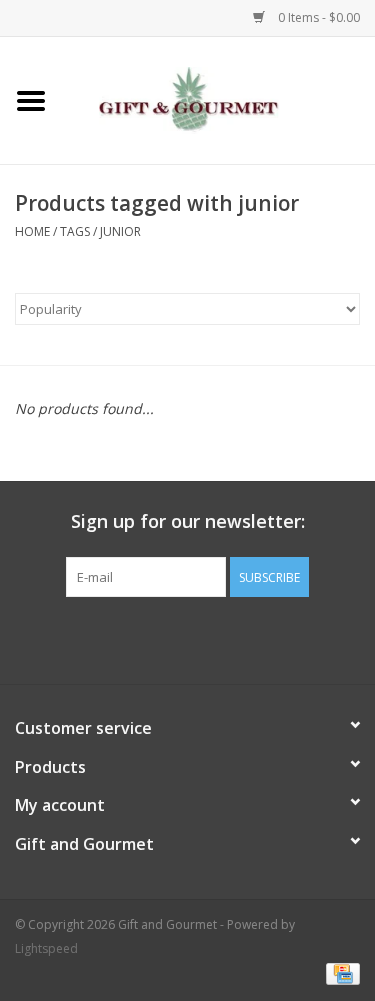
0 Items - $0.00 (317, 17)
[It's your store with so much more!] (219, 98)
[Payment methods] (339, 973)
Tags (75, 231)
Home (32, 231)
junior (120, 231)
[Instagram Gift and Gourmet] (206, 638)
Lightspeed (46, 948)
